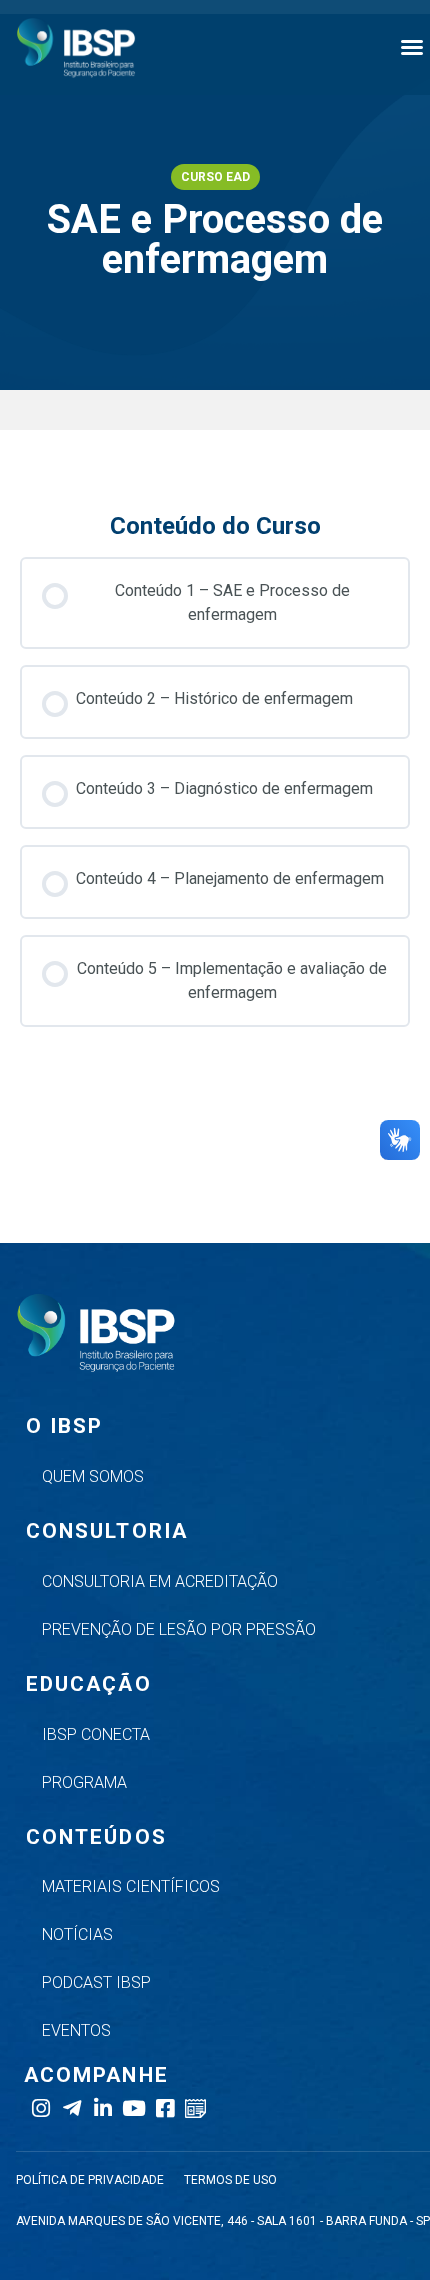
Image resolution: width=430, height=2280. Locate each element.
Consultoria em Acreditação (160, 1581)
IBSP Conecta (96, 1734)
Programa (84, 1782)
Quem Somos (93, 1476)
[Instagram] (40, 2108)
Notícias (77, 1934)
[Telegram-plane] (71, 2108)
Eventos (76, 2030)
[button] (412, 47)
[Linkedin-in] (102, 2108)
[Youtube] (133, 2108)
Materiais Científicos (131, 1886)
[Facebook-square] (164, 2108)
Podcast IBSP (96, 1982)
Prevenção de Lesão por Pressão (179, 1629)
